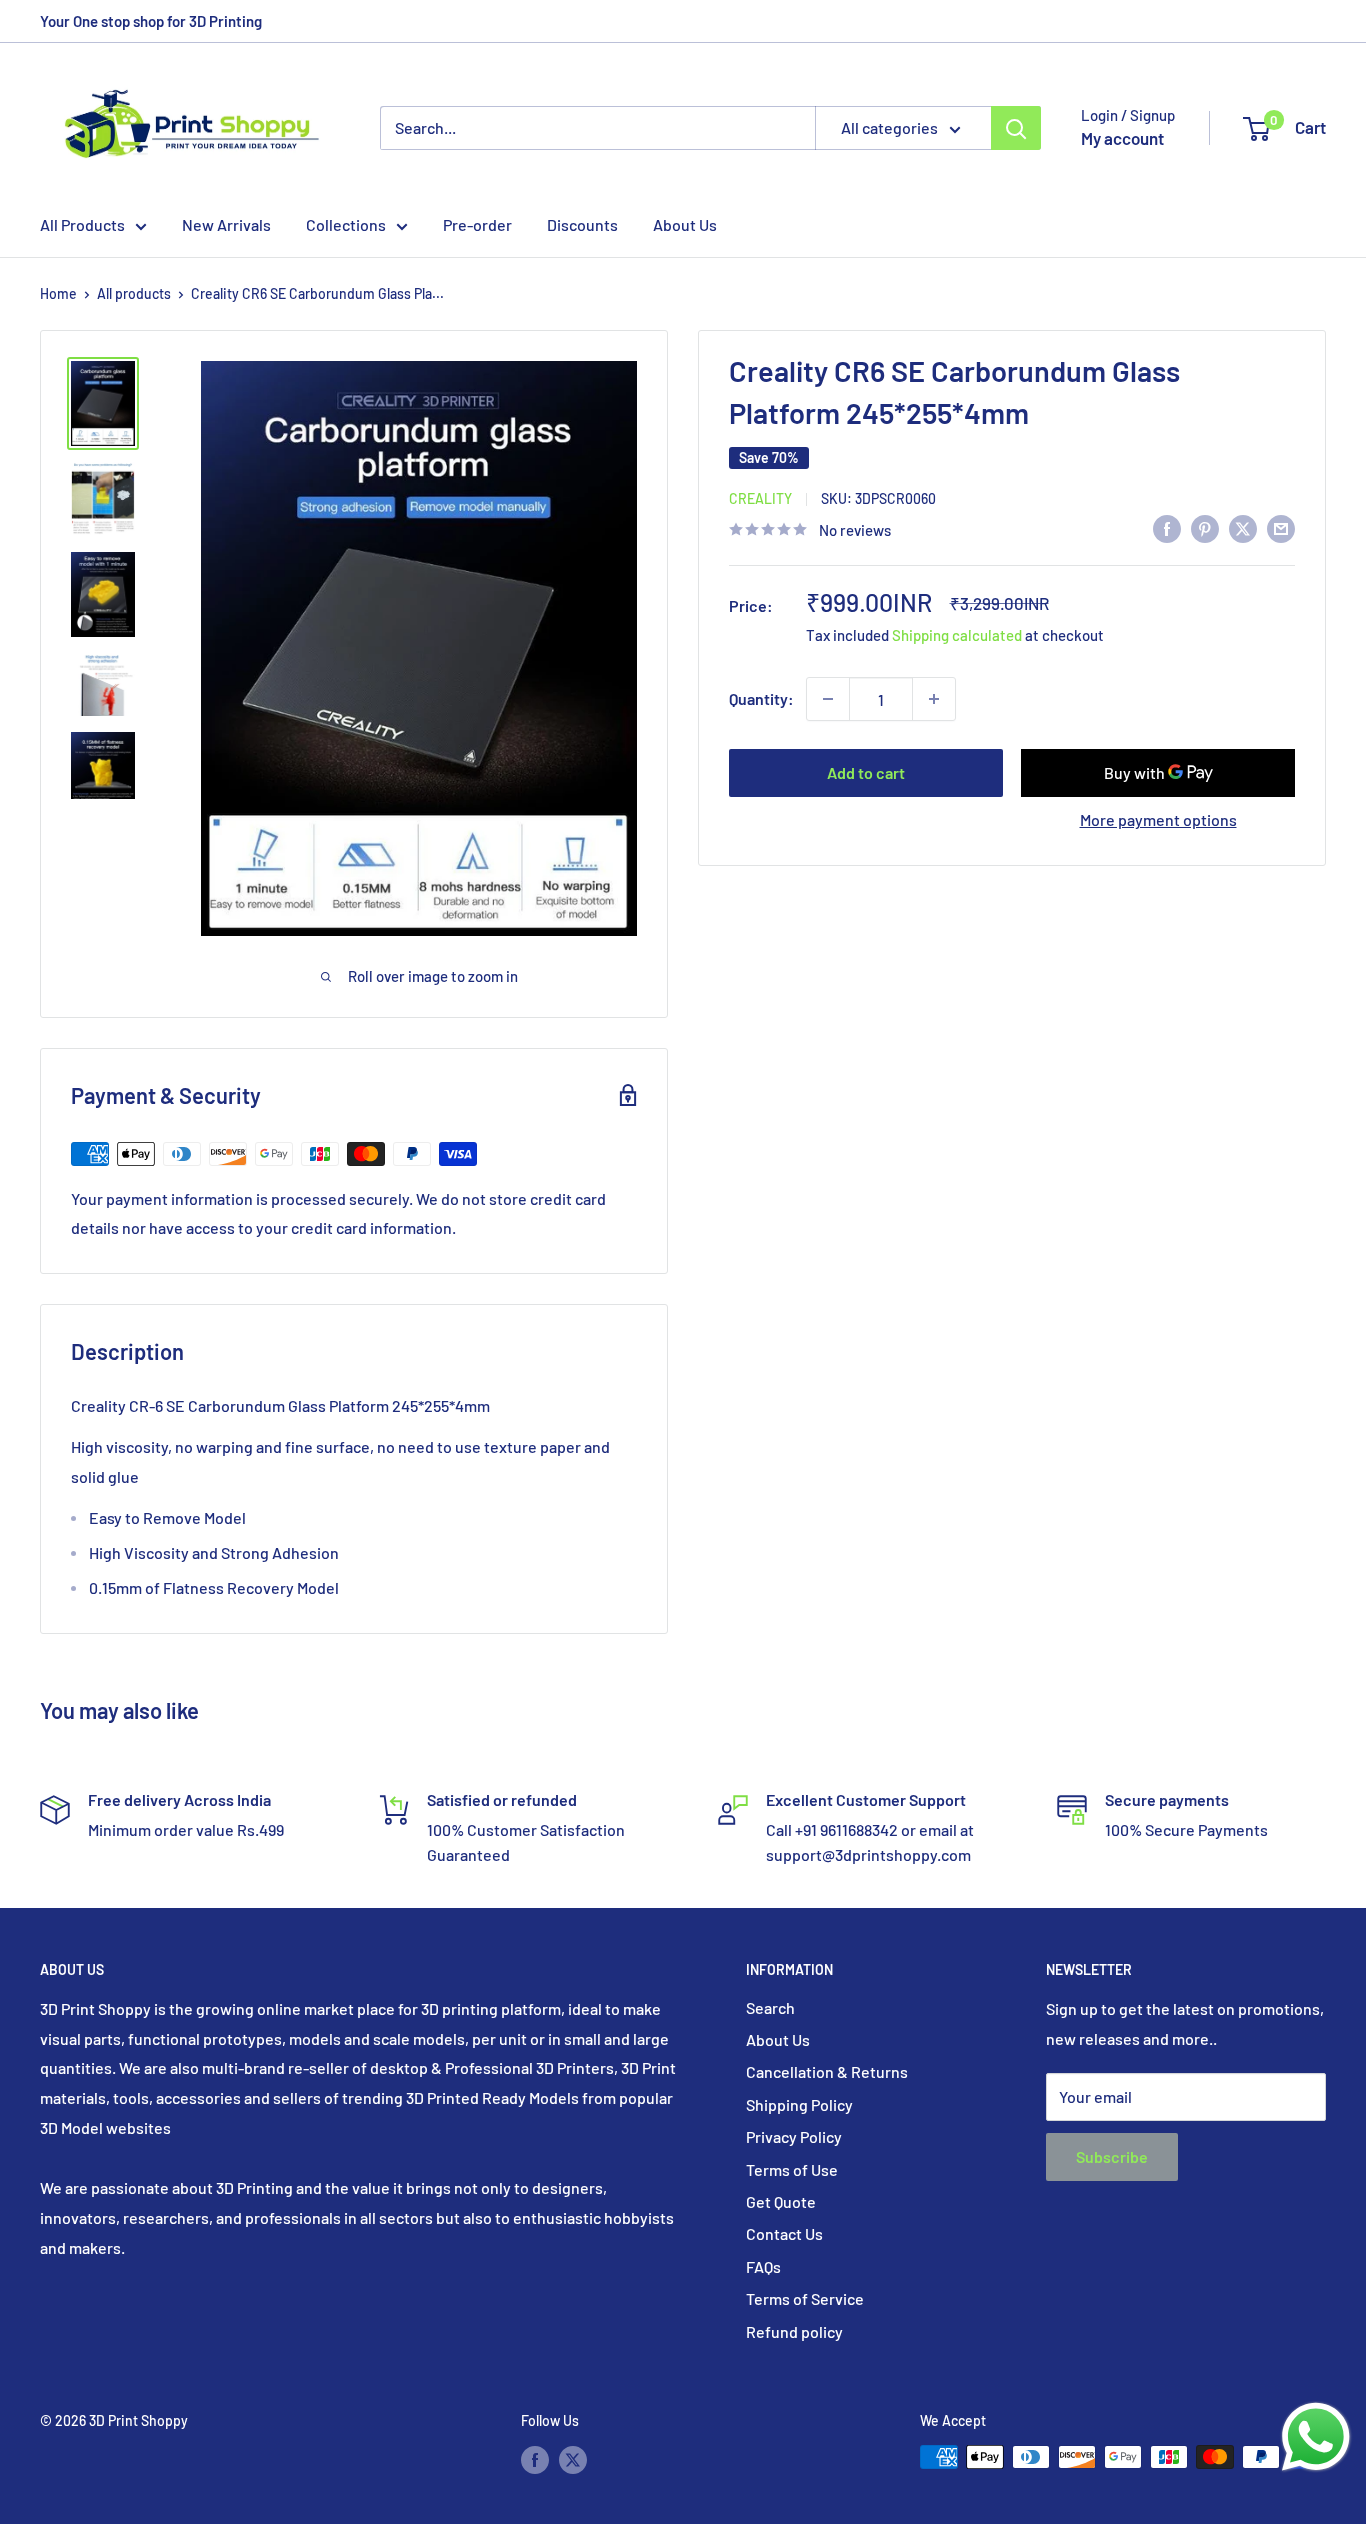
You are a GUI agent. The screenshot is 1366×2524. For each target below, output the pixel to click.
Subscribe (1112, 2156)
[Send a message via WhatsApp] (1316, 2437)
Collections (346, 224)
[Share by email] (1281, 527)
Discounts (582, 224)
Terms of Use (792, 2169)
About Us (685, 224)
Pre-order (477, 224)
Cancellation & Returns (827, 2071)
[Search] (1016, 128)
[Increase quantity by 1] (934, 699)
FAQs (763, 2266)
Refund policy (794, 2331)
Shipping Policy (799, 2104)
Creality (760, 498)
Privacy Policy (794, 2136)
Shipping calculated (957, 635)
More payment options (1158, 819)
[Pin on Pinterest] (1205, 527)
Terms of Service (805, 2298)
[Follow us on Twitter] (573, 2459)
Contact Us (784, 2233)
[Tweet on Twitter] (1243, 527)
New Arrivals (226, 224)
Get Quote (781, 2201)
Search (770, 2007)
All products (134, 293)
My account (1122, 138)
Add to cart (866, 772)
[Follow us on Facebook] (535, 2459)
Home (58, 293)
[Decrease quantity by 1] (828, 699)
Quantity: (761, 698)
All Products (82, 224)
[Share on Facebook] (1167, 527)
